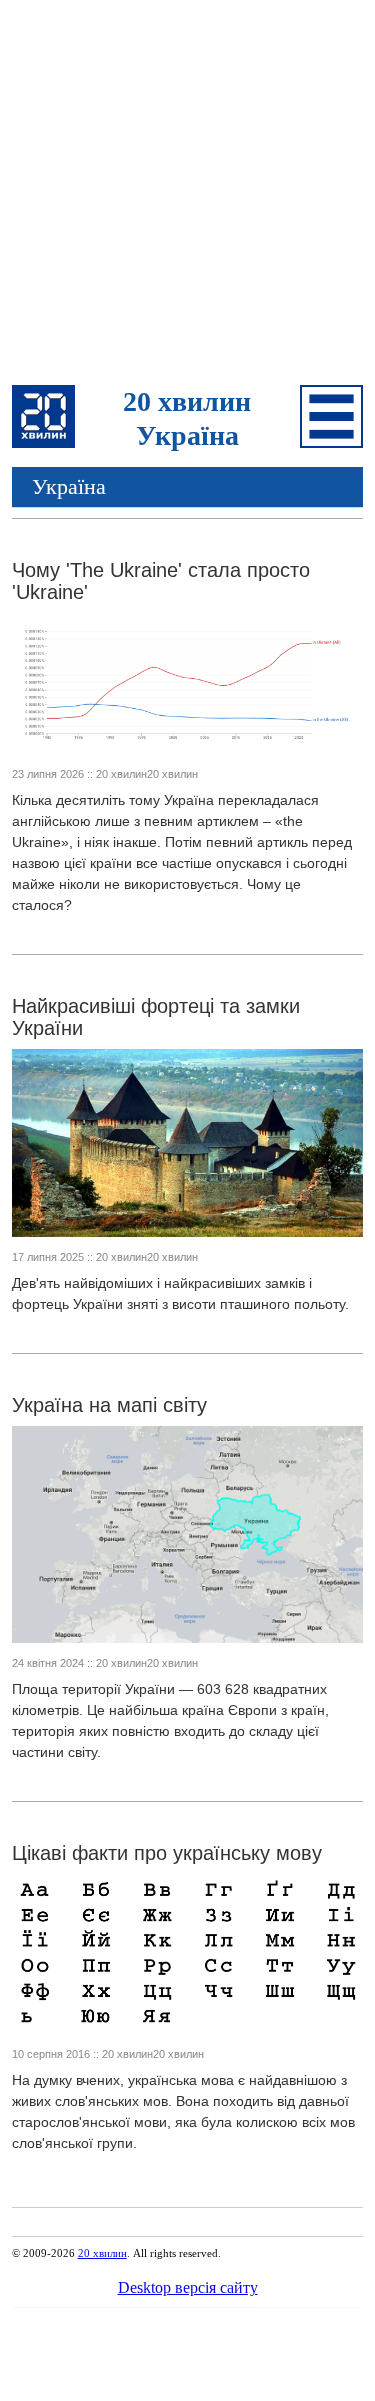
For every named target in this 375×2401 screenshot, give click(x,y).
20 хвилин (102, 2253)
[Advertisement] (187, 195)
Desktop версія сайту (188, 2287)
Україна (69, 486)
